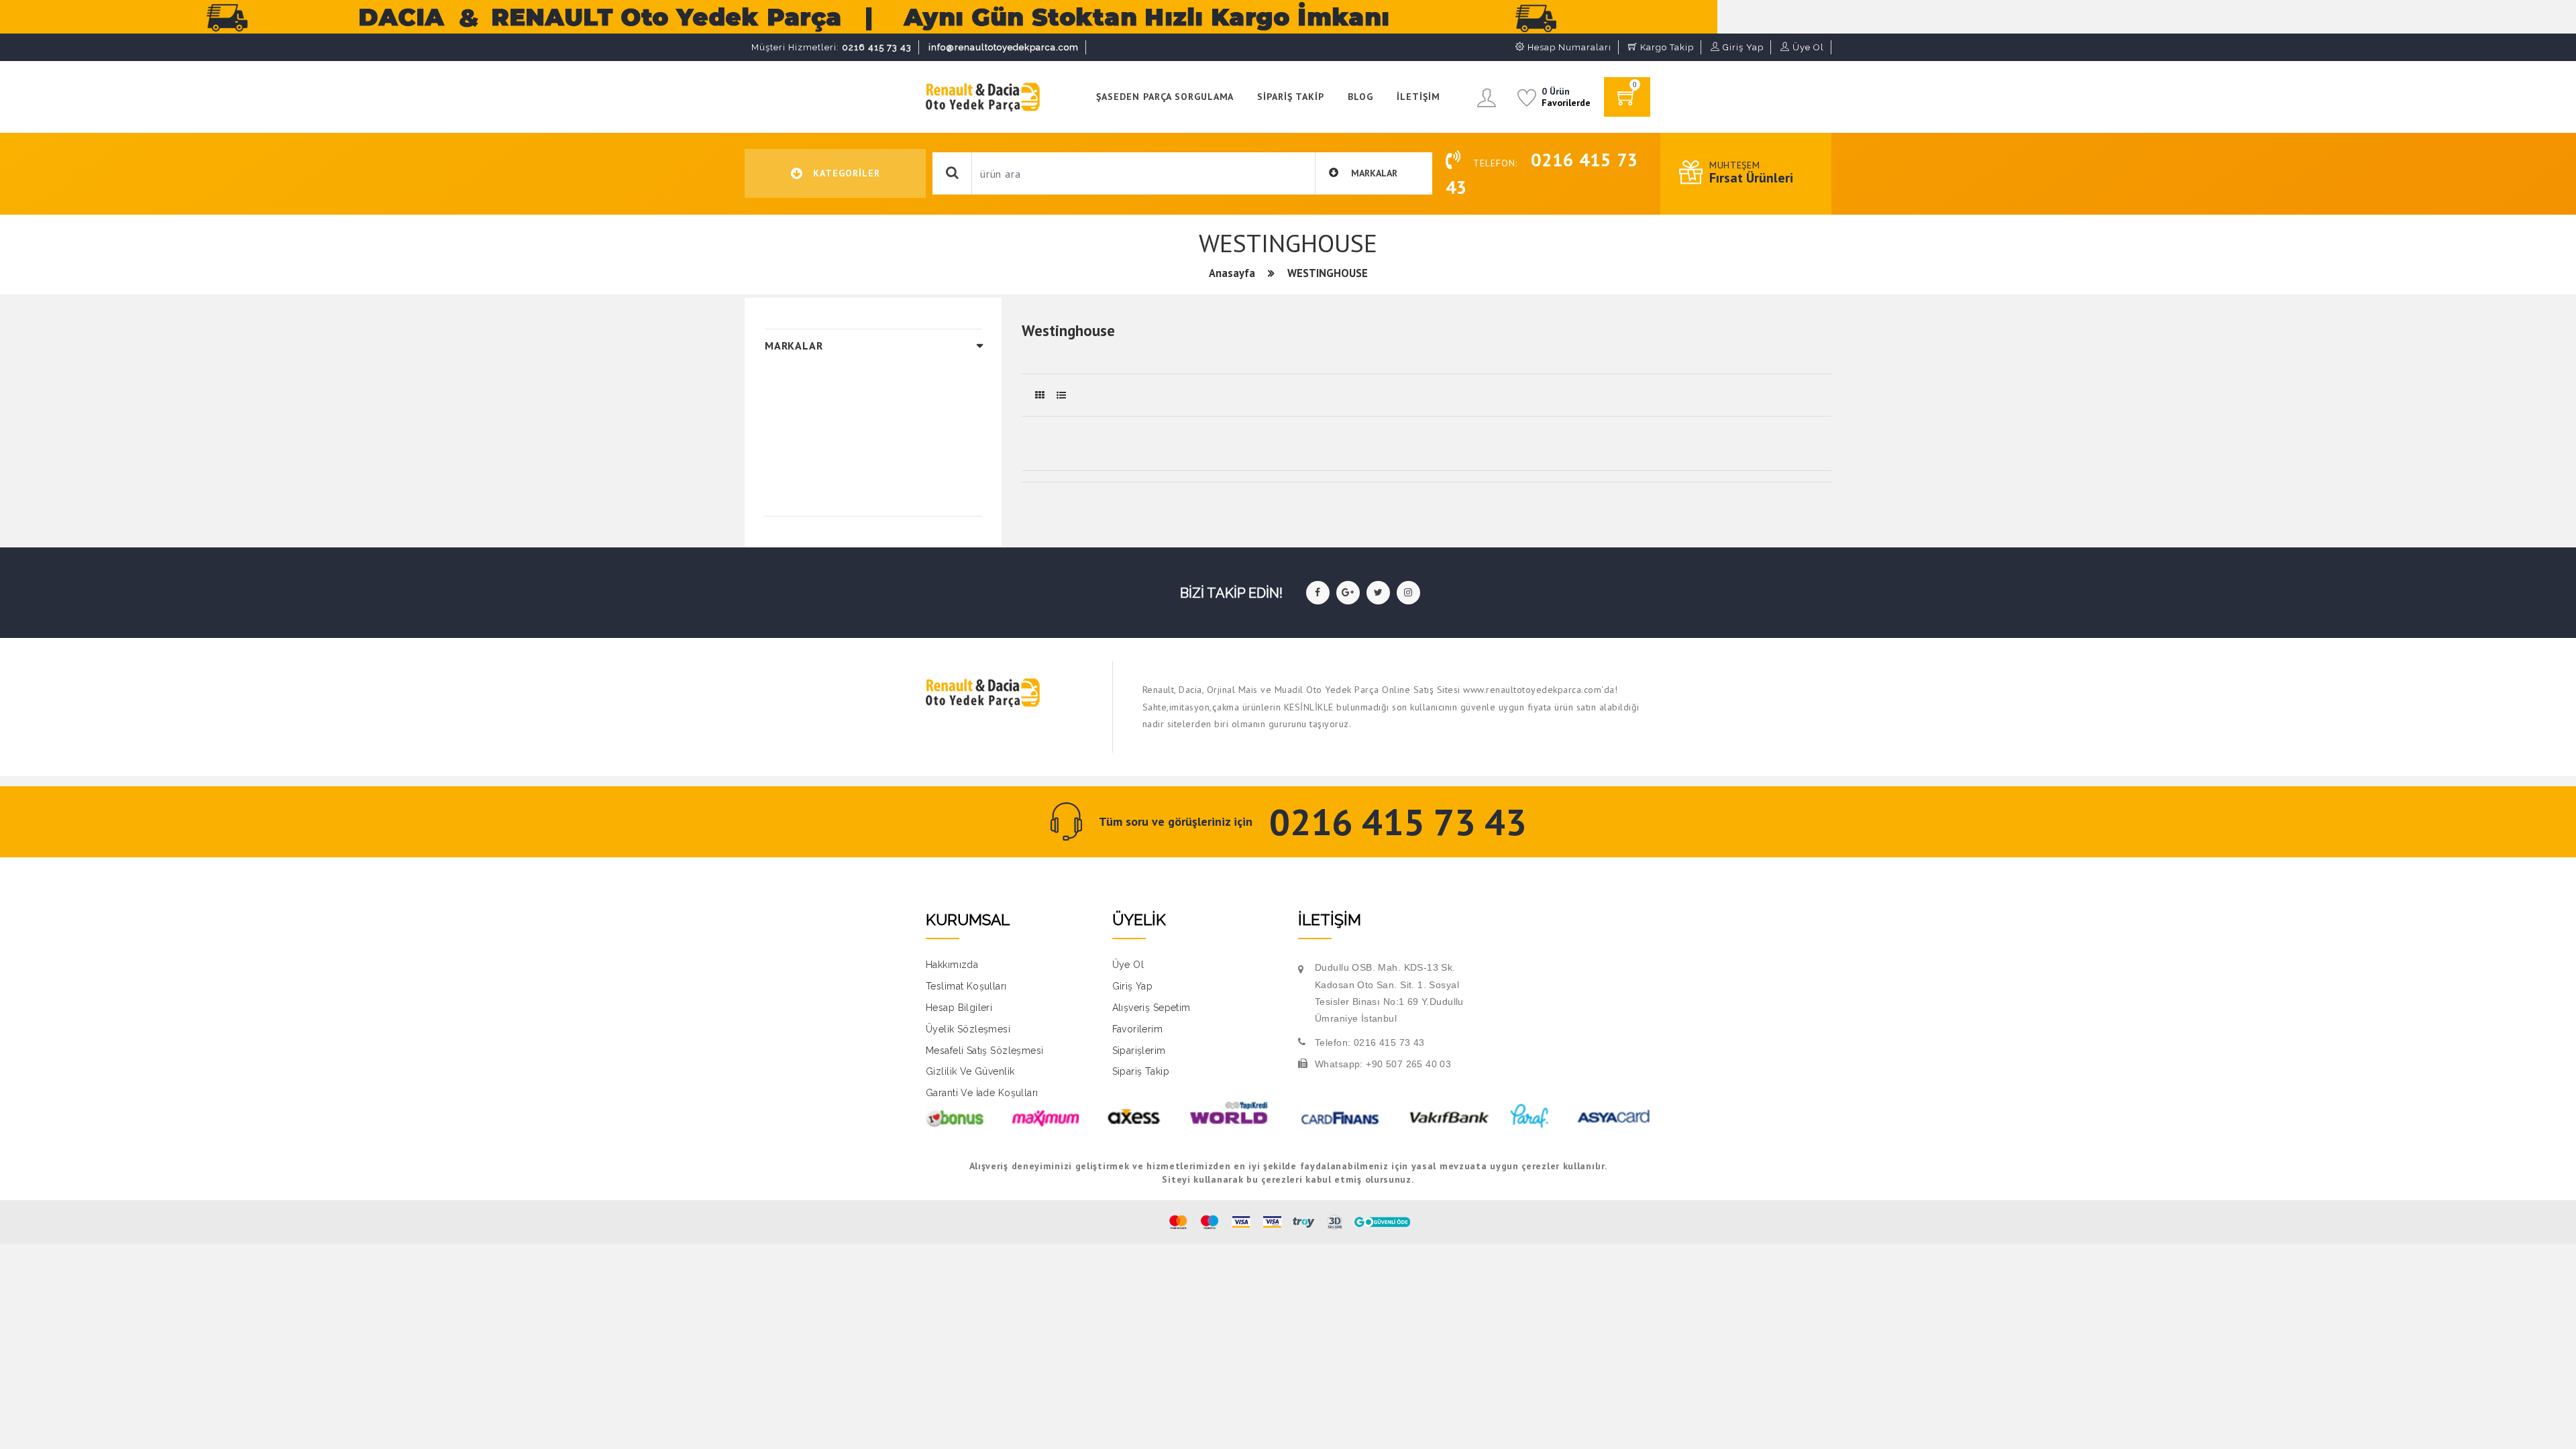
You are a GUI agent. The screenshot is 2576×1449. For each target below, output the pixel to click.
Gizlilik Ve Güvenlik (970, 1071)
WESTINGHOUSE (1328, 273)
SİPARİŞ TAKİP (1291, 97)
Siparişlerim (1139, 1051)
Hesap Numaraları (1568, 47)
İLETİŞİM (1418, 97)
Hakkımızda (952, 965)
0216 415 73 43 (831, 47)
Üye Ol (1807, 47)
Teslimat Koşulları (966, 986)
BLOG (1360, 97)
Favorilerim (1138, 1029)
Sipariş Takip (1141, 1071)
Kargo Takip (1666, 47)
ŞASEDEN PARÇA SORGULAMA (1165, 97)
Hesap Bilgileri (959, 1008)
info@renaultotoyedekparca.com (1004, 47)
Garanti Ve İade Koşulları (982, 1093)
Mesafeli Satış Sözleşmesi (985, 1051)
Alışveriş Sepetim (1151, 1008)
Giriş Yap (1742, 47)
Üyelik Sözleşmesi (968, 1029)
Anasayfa (1232, 273)
